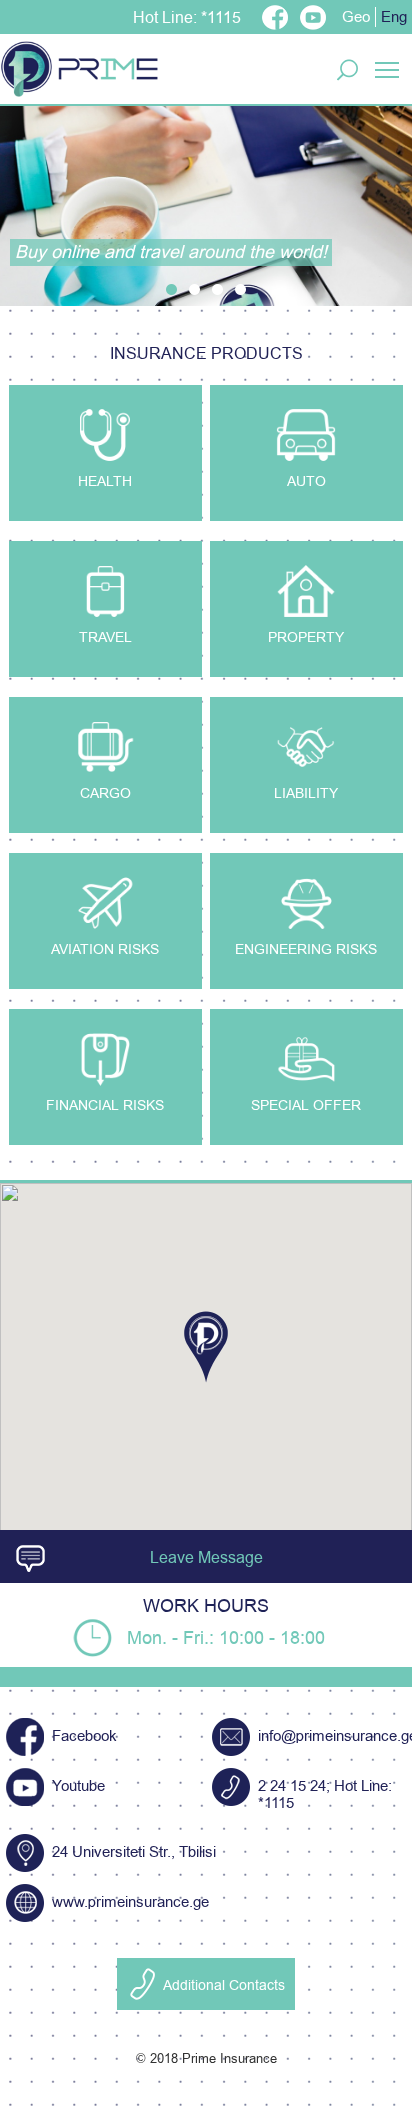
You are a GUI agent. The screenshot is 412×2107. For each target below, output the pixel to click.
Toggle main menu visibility (387, 68)
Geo (356, 17)
